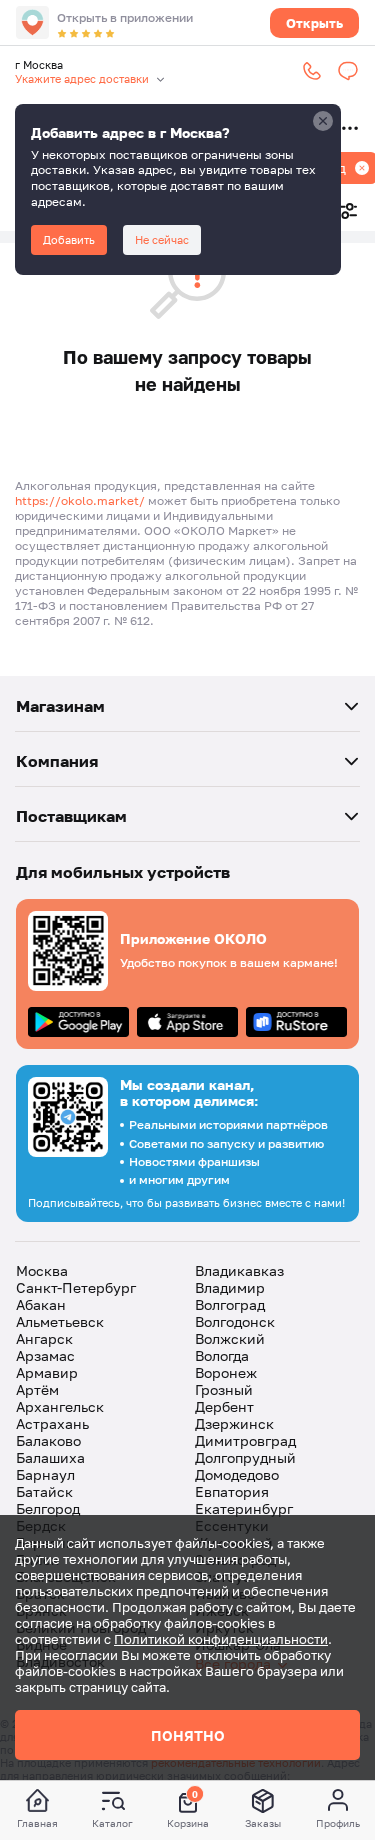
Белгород (48, 1508)
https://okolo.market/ (80, 500)
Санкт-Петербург (76, 1287)
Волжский (230, 1338)
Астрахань (52, 1423)
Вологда (222, 1355)
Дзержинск (234, 1423)
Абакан (41, 1304)
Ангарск (44, 1338)
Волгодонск (235, 1321)
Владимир (230, 1287)
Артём (37, 1389)
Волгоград (230, 1304)
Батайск (44, 1491)
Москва (42, 1270)
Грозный (224, 1389)
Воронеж (226, 1372)
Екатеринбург (244, 1508)
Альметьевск (60, 1321)
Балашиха (50, 1457)
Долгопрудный (245, 1457)
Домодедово (237, 1474)
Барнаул (45, 1474)
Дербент (224, 1406)
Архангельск (60, 1406)
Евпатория (232, 1491)
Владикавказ (239, 1270)
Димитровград (245, 1440)
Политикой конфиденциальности (221, 1639)
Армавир (47, 1372)
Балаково (48, 1440)
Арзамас (45, 1355)
